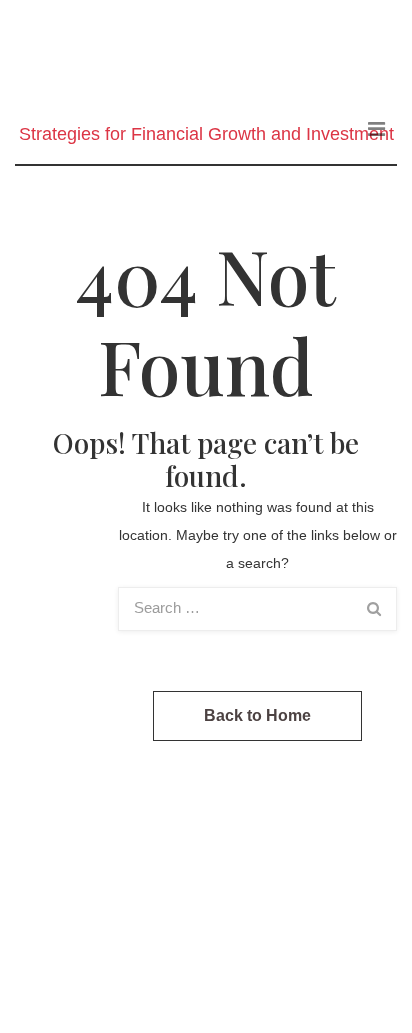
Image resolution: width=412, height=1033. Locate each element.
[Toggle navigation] (376, 129)
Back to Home (257, 715)
